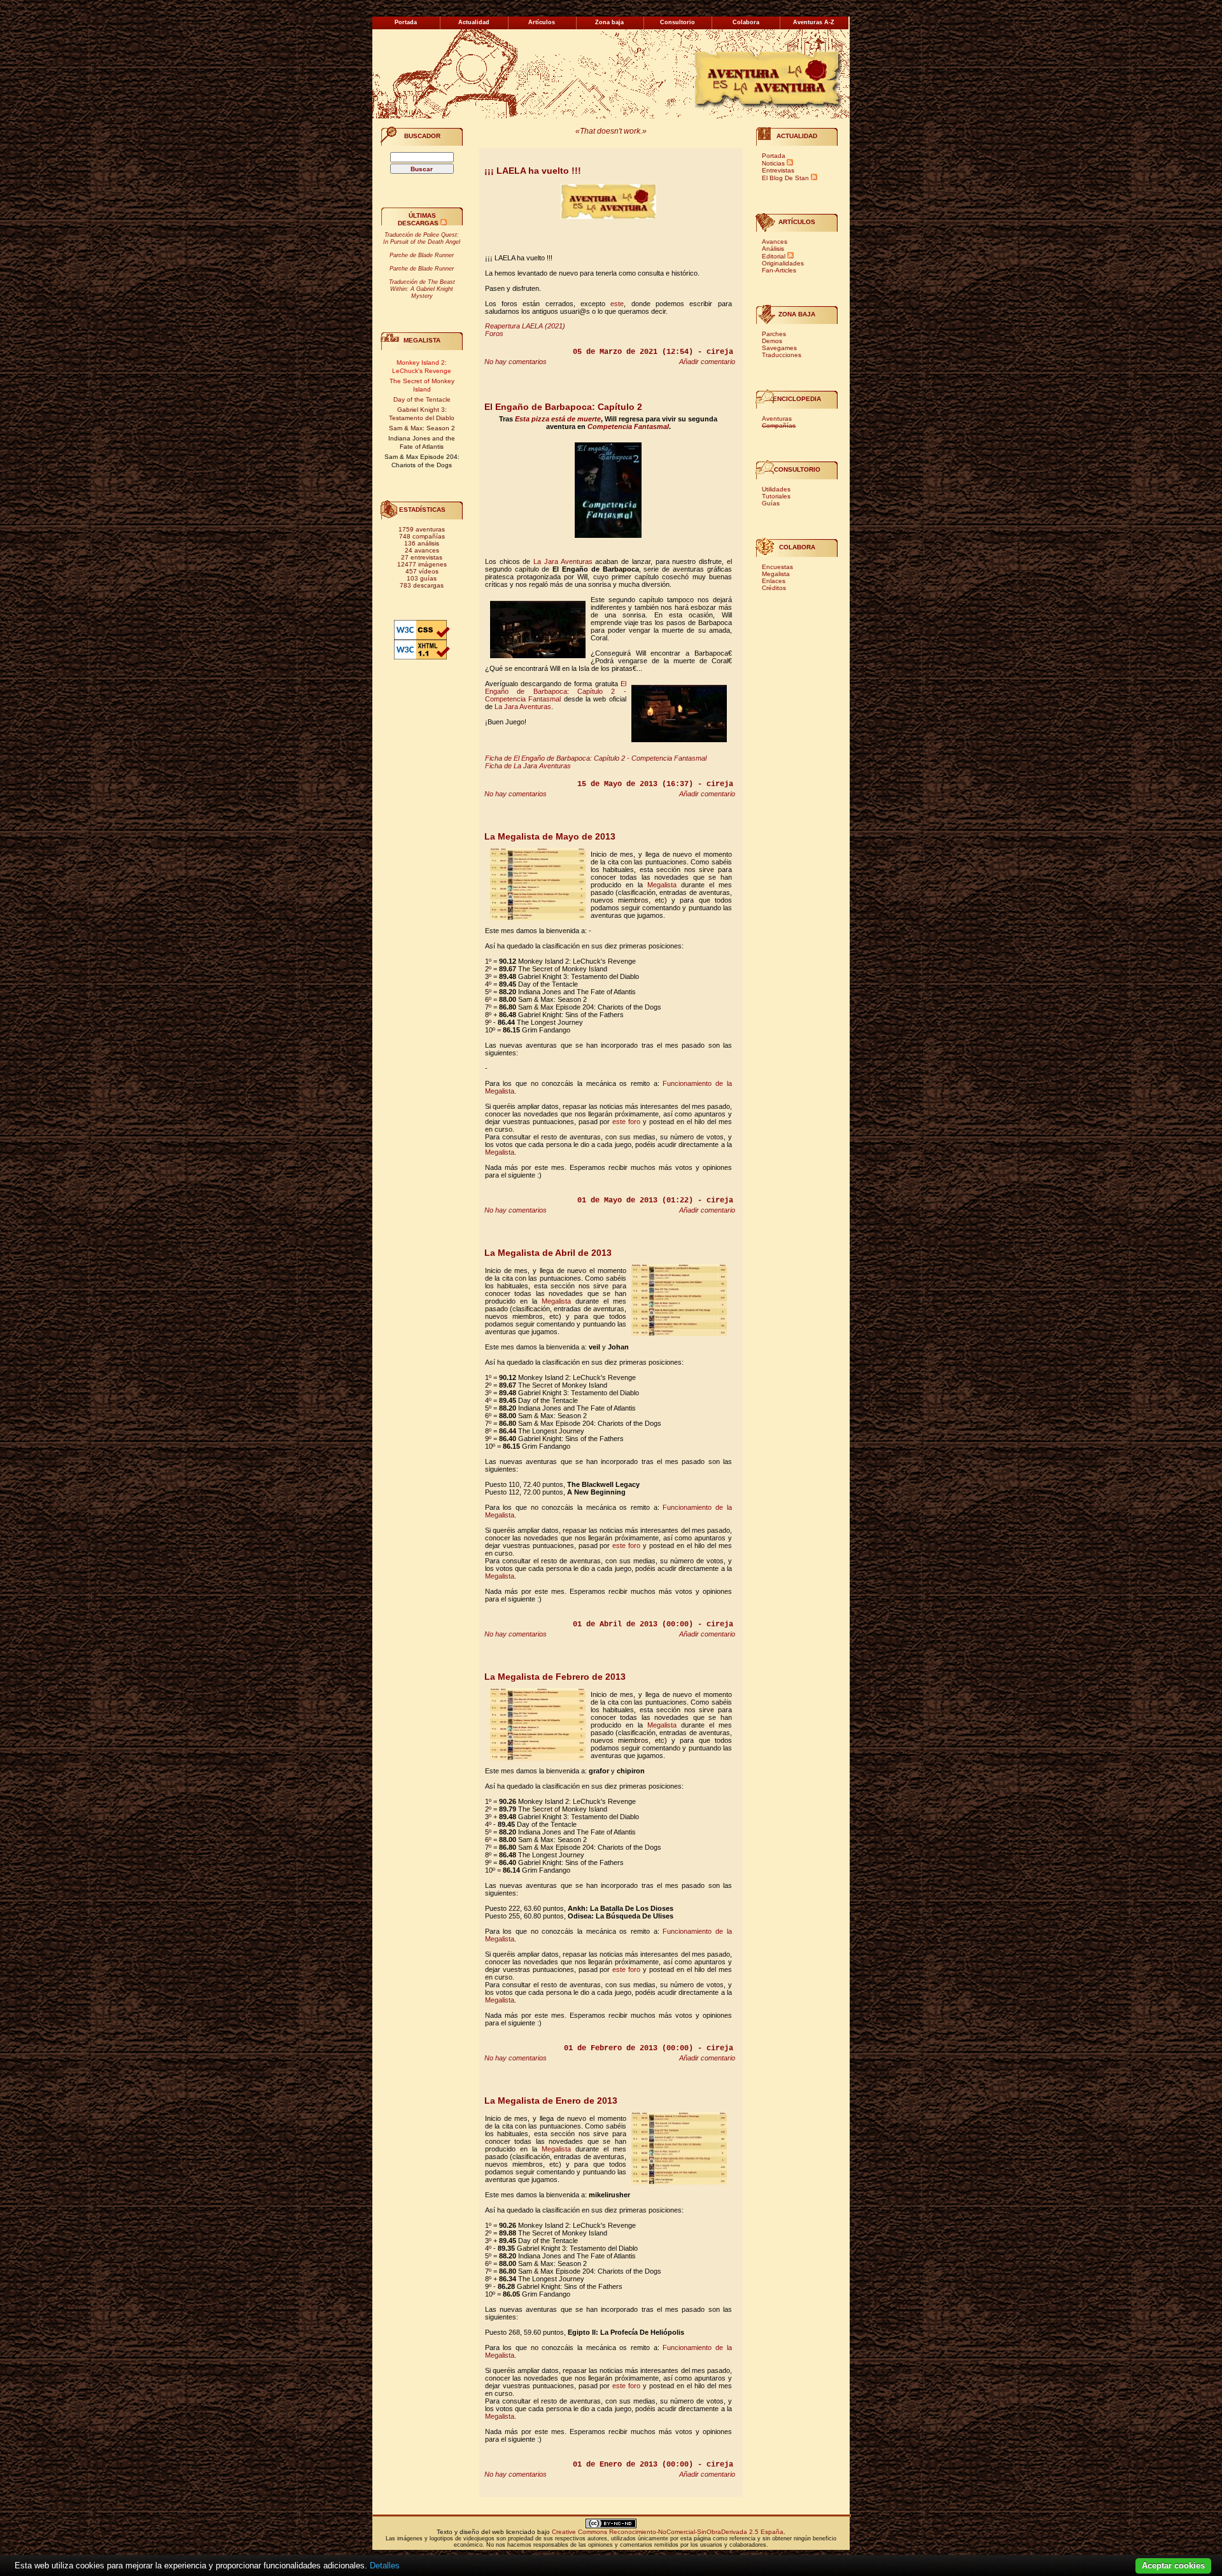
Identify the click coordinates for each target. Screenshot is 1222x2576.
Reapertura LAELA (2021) (525, 326)
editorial (774, 256)
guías (771, 503)
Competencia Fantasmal (628, 426)
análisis (773, 249)
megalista (776, 574)
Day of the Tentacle (422, 399)
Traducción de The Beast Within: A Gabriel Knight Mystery (422, 289)
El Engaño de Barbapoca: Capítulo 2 (563, 407)
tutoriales (776, 496)
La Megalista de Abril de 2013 (548, 1253)
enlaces (774, 581)
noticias (773, 163)
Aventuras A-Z (814, 22)
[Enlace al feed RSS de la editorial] (790, 256)
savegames (779, 348)
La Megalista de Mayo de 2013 (550, 836)
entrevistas (778, 170)
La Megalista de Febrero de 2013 (555, 1677)
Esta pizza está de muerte (558, 419)
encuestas (777, 567)
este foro (626, 1122)
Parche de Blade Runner (422, 255)
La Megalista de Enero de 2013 (551, 2101)
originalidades (783, 263)
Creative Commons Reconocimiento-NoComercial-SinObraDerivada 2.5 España (668, 2532)
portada (774, 156)
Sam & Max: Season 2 (422, 428)
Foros (494, 334)
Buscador (422, 136)
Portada (406, 22)
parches (774, 334)
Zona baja (797, 314)
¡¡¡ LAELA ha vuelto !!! (533, 171)
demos (772, 341)
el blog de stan (785, 178)
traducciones (782, 355)
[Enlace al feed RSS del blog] (814, 178)
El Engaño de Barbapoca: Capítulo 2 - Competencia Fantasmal (556, 691)
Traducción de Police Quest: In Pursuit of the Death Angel (422, 238)
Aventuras (777, 419)
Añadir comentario (707, 362)
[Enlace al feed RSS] (444, 223)
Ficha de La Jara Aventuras (528, 766)
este (617, 304)
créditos (774, 588)
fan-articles (779, 270)
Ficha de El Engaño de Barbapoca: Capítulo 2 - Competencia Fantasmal (596, 758)
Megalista (422, 340)
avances (775, 242)
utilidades (776, 489)
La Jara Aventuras (563, 561)
